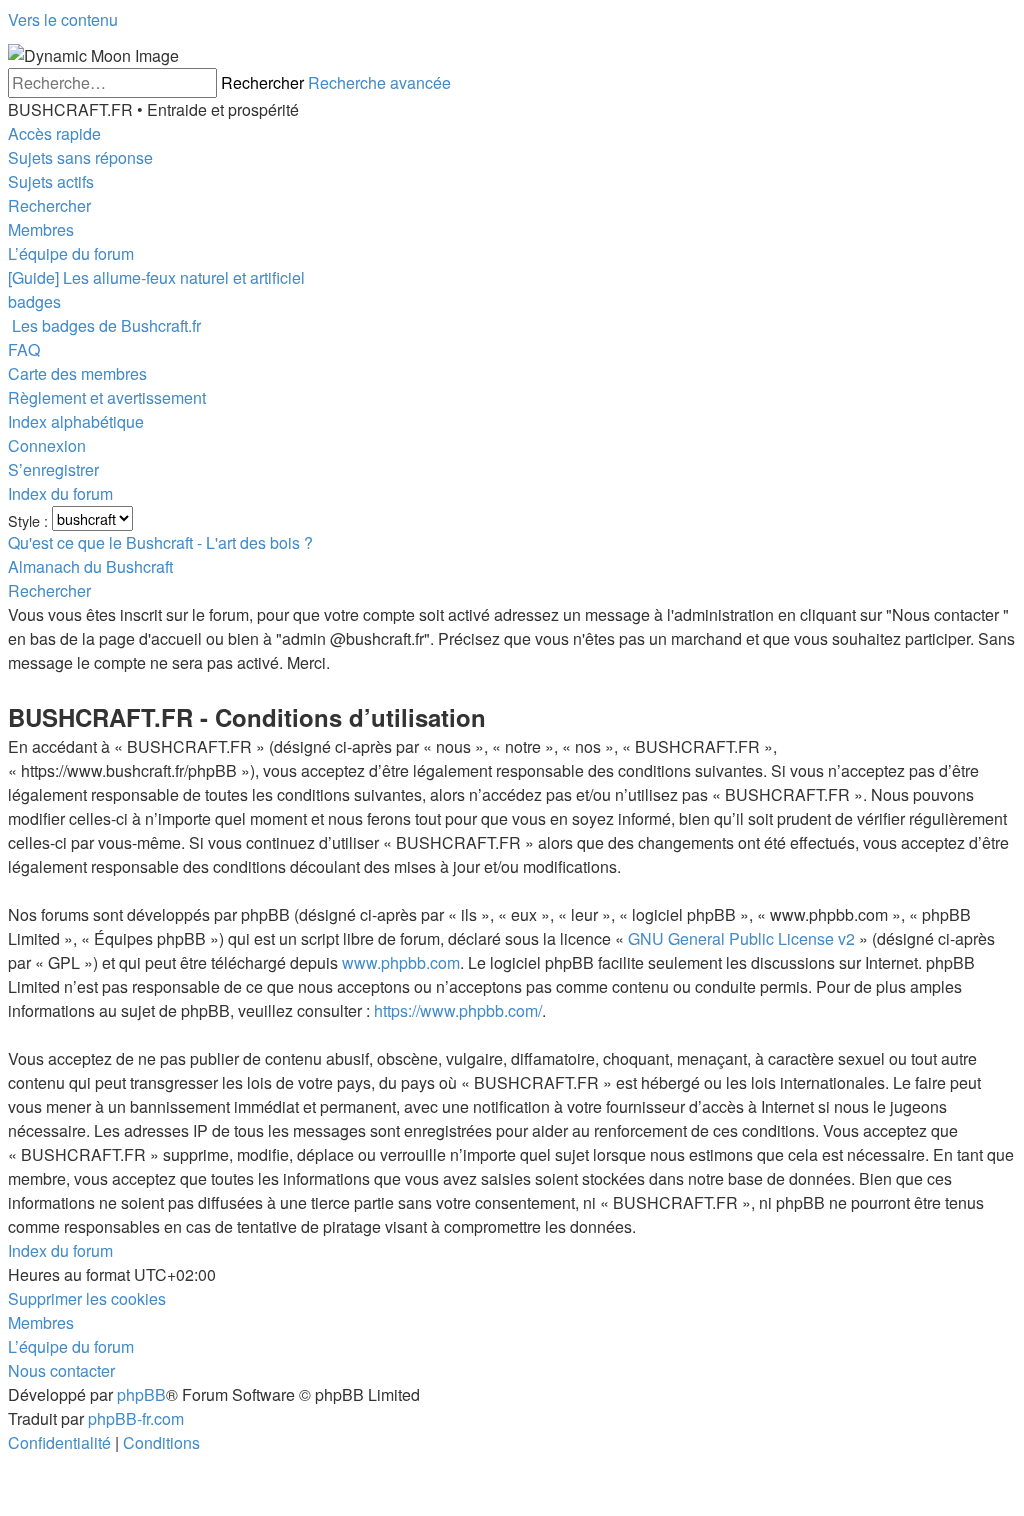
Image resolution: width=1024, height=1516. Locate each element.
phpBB (141, 1394)
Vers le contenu (63, 19)
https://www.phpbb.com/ (458, 1010)
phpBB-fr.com (136, 1418)
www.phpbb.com (401, 962)
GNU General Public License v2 (741, 938)
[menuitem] (80, 157)
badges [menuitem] (34, 301)
